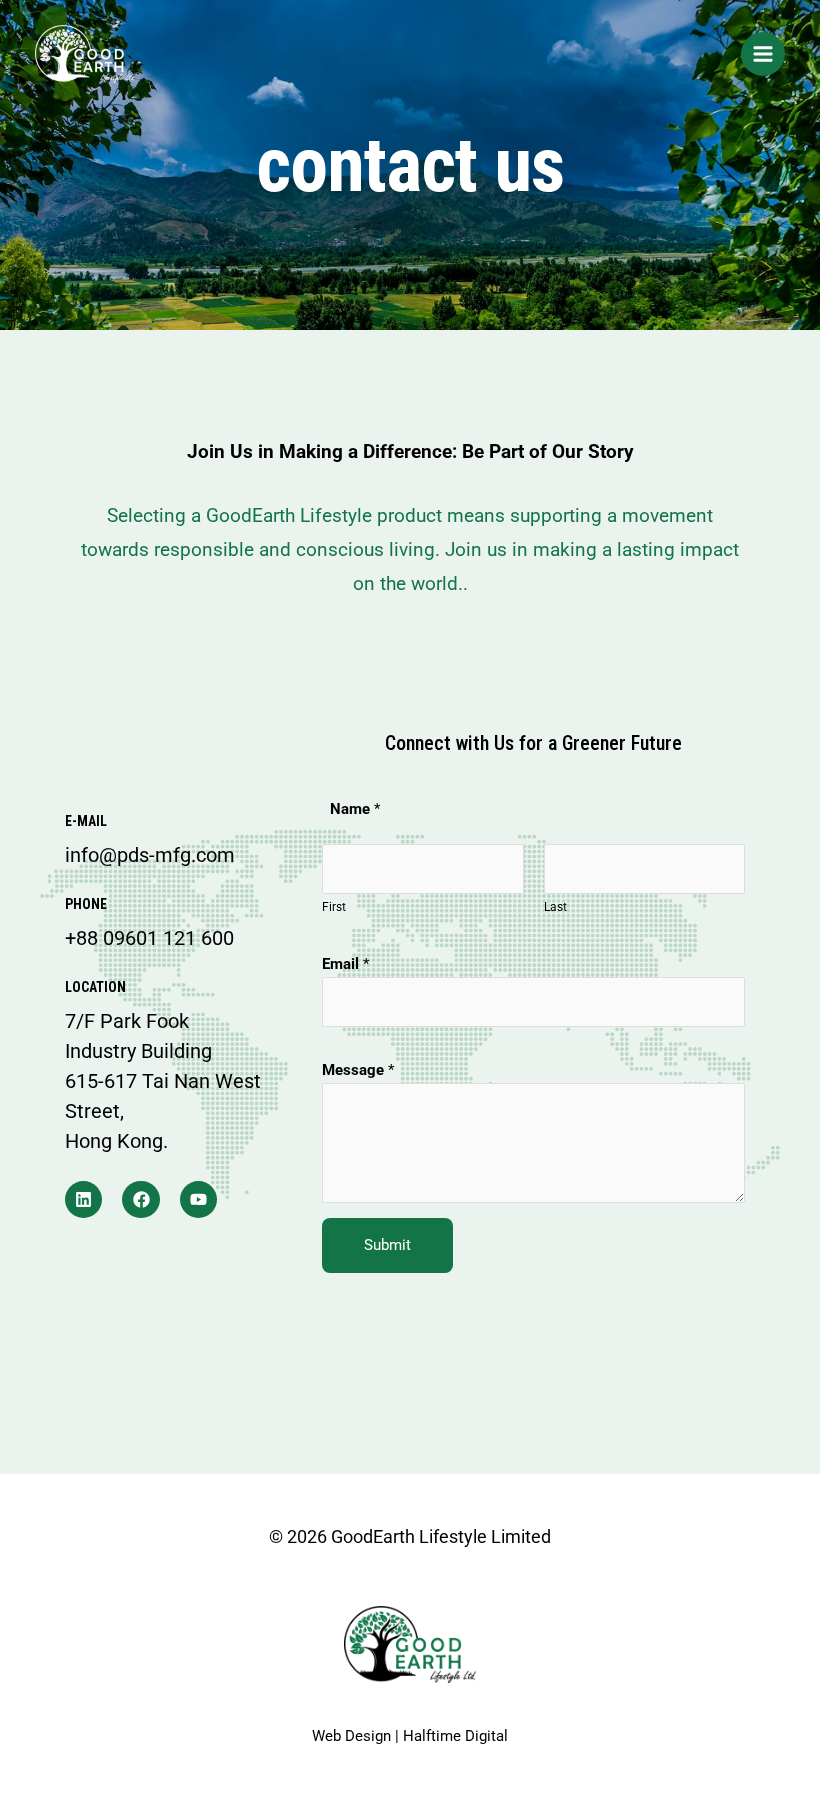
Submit (387, 1245)
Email (345, 964)
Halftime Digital (455, 1736)
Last (555, 907)
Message (358, 1070)
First (334, 907)
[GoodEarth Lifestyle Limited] (85, 54)
